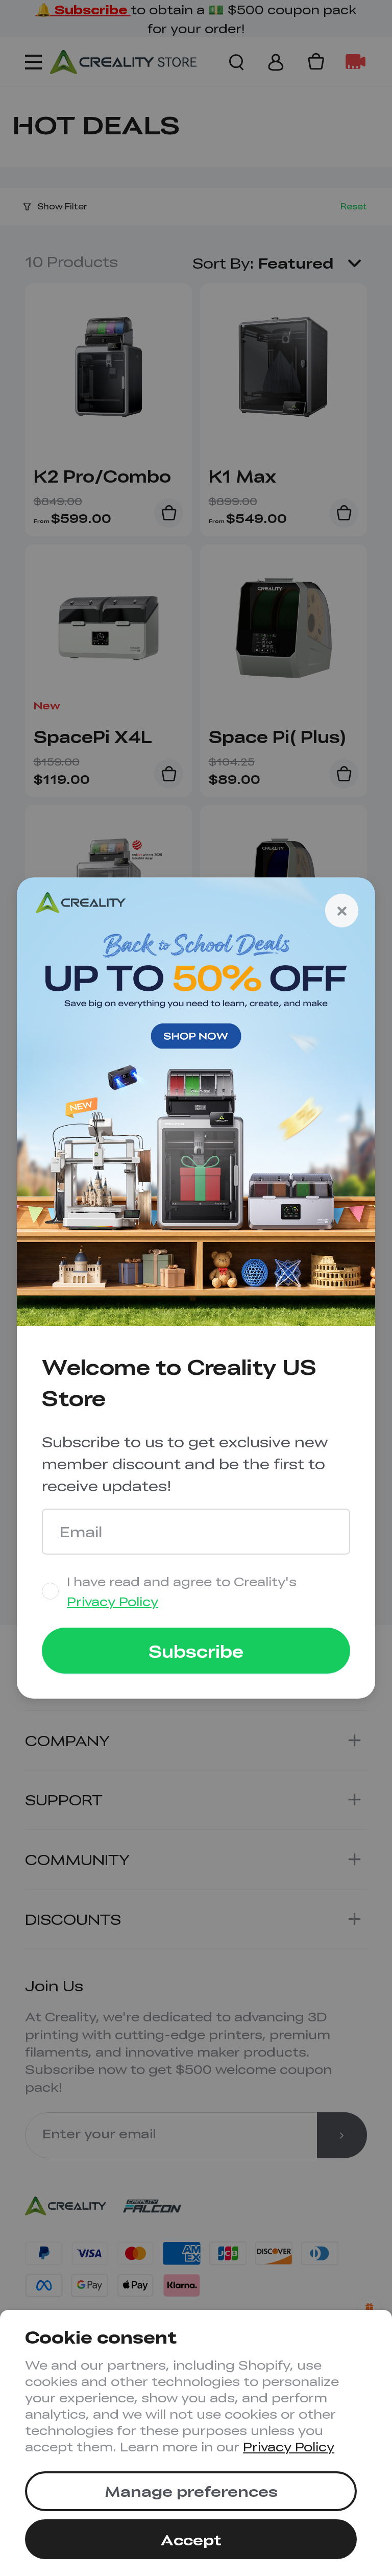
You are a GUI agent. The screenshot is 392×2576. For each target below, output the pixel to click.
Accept (191, 2539)
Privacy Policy (289, 2446)
